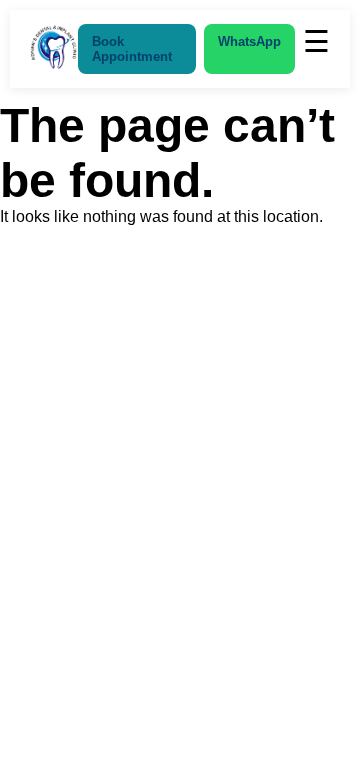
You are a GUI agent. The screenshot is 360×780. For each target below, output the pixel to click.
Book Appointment (132, 49)
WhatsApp (249, 41)
